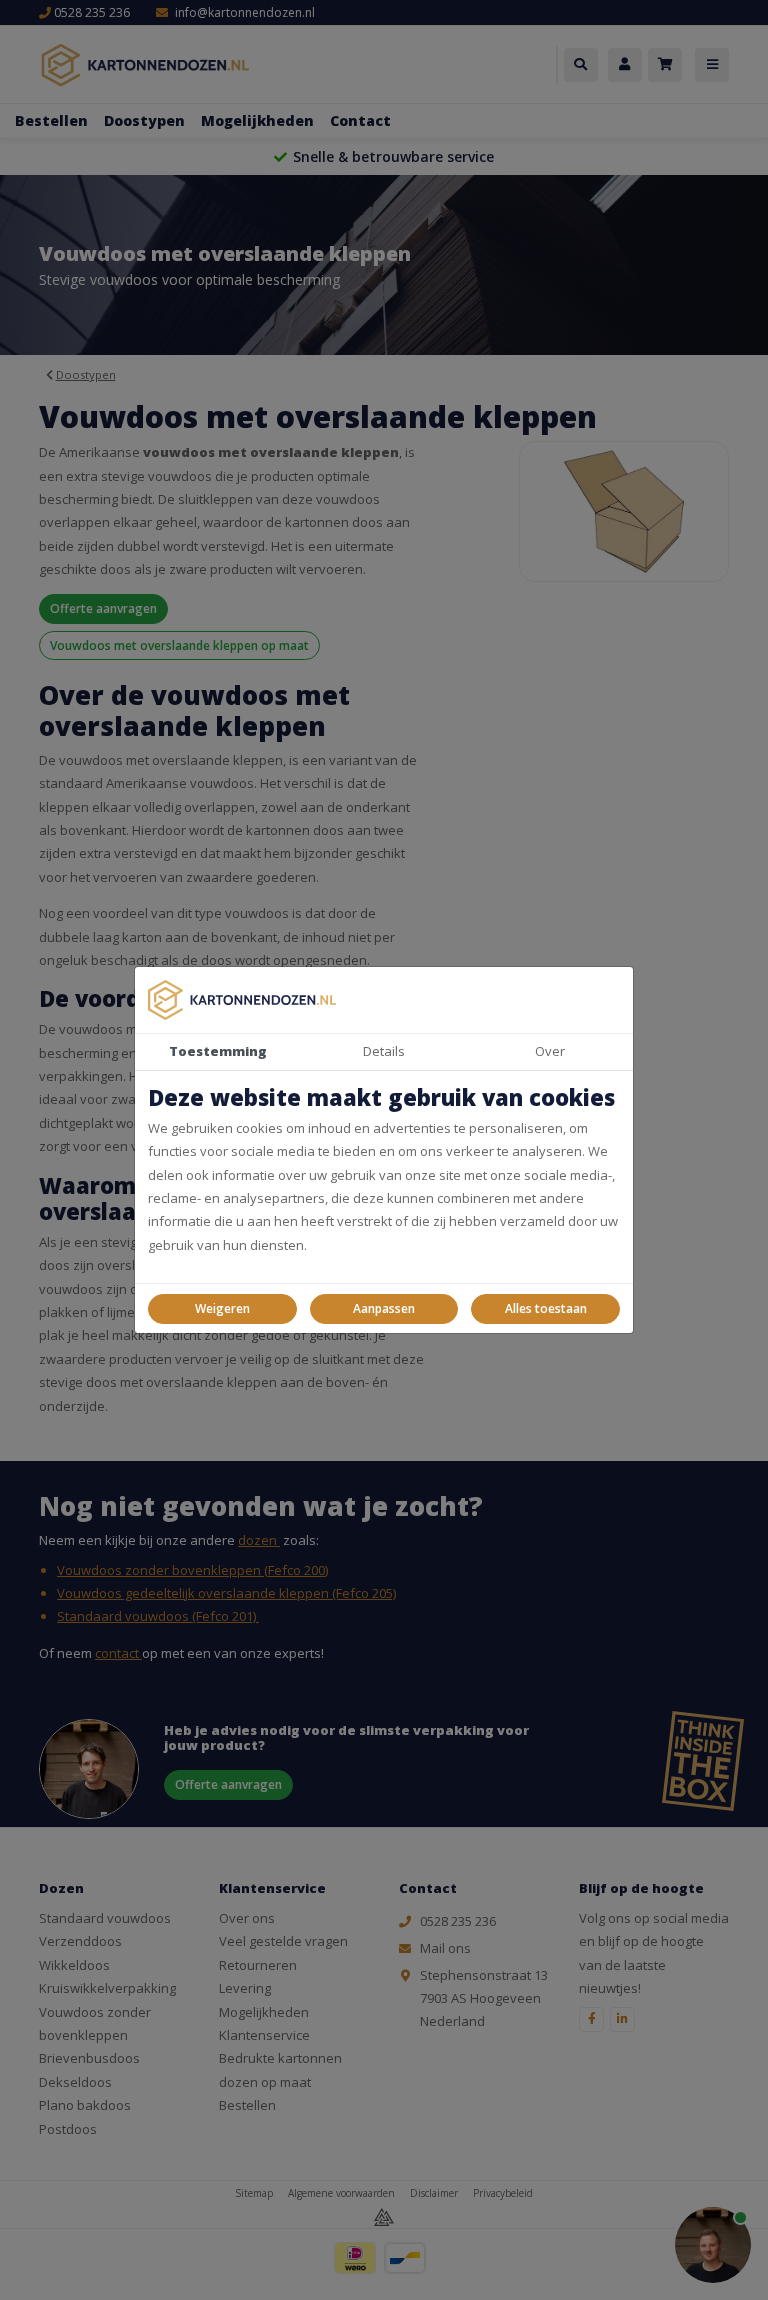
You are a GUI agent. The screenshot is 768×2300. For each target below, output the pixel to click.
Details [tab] (384, 1051)
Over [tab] (550, 1051)
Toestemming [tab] (218, 1051)
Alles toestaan (546, 1308)
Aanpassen (384, 1308)
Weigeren (222, 1308)
